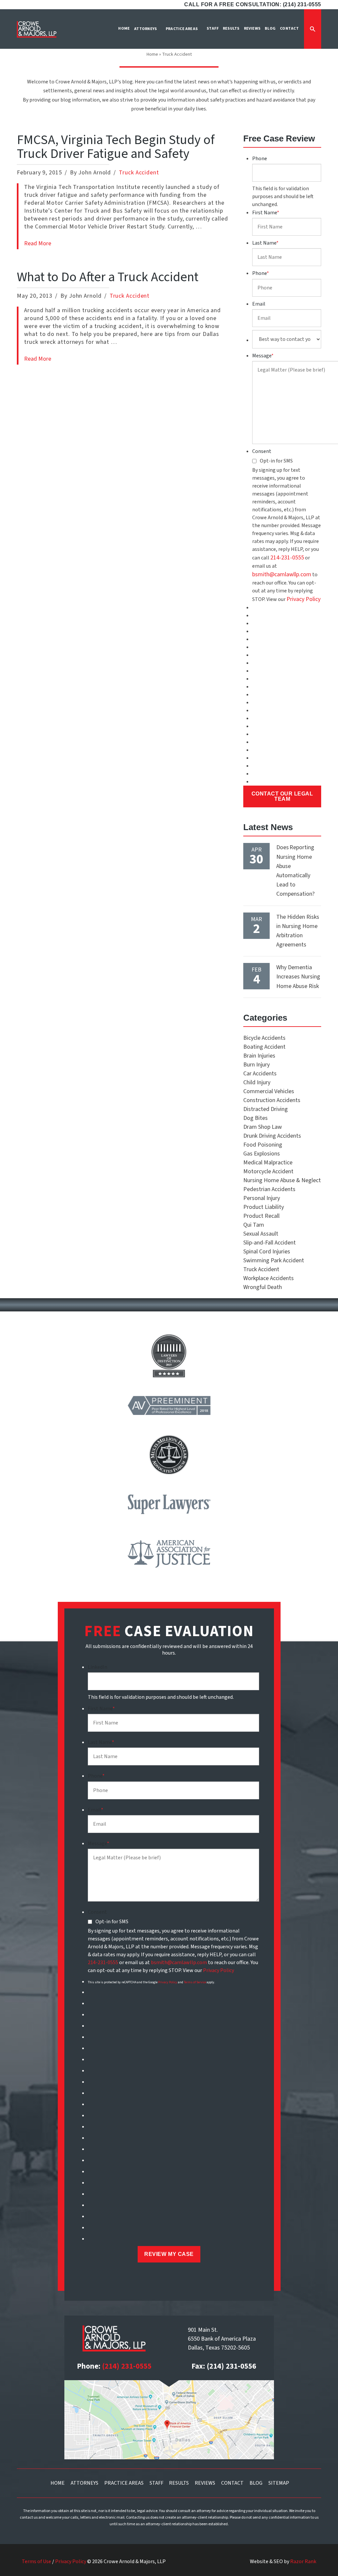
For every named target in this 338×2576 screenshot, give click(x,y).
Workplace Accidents (269, 1278)
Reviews (205, 2483)
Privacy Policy (304, 599)
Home (152, 54)
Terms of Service (195, 1982)
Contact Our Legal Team (282, 796)
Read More (38, 243)
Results (179, 2483)
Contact (232, 2483)
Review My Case (169, 2254)
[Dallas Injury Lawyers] (37, 29)
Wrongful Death (263, 1287)
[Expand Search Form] (313, 29)
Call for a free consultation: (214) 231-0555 (253, 4)
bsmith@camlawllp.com (282, 574)
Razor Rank (303, 2561)
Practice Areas (124, 2483)
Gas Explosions (262, 1154)
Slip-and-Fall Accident (270, 1243)
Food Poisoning (263, 1145)
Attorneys (84, 2483)
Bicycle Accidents (264, 1038)
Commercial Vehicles (269, 1091)
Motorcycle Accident (268, 1171)
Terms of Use (36, 2561)
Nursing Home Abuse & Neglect (282, 1180)
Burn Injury (256, 1065)
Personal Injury (262, 1198)
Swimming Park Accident (274, 1260)
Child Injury (257, 1082)
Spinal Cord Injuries (267, 1252)
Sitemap (279, 2483)
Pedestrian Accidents (269, 1189)
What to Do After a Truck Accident (108, 277)
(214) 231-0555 (127, 2366)
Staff (156, 2483)
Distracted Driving (266, 1109)
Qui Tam (254, 1225)
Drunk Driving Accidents (272, 1136)
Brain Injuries (259, 1056)
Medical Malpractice (268, 1163)
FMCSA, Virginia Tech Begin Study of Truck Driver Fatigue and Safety (116, 147)
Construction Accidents (272, 1100)
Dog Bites (255, 1118)
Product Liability (264, 1207)
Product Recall (261, 1216)
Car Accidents (260, 1074)
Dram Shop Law (263, 1127)
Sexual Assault (261, 1234)
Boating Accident (264, 1047)
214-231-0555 (287, 558)
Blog (256, 2483)
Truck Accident (139, 173)
